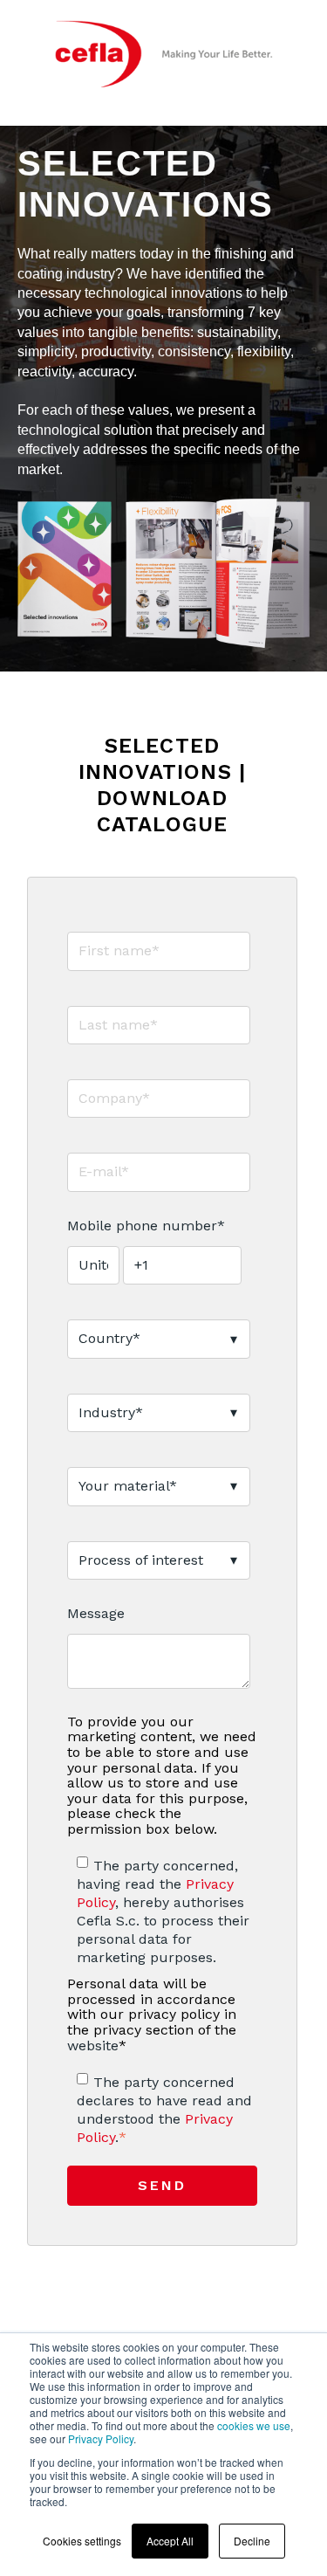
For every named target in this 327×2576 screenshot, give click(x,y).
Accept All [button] (170, 2541)
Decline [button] (252, 2541)
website (93, 2046)
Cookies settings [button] (82, 2541)
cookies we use (254, 2425)
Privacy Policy (101, 2438)
